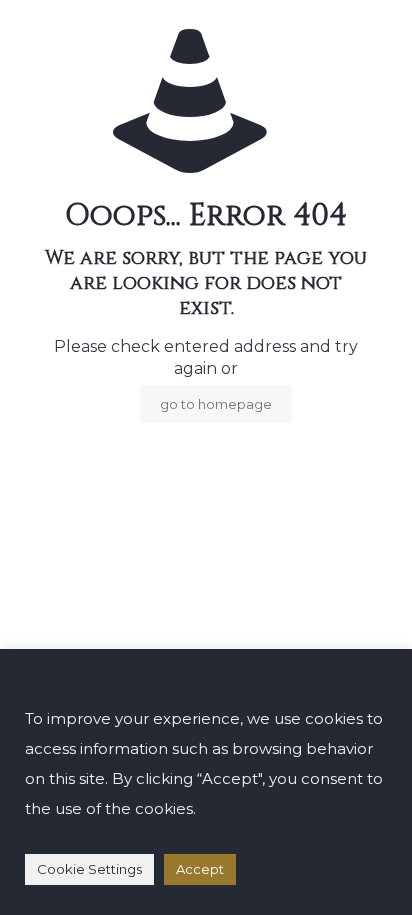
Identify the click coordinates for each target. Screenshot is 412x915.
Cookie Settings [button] (89, 869)
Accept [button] (200, 869)
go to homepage (216, 404)
